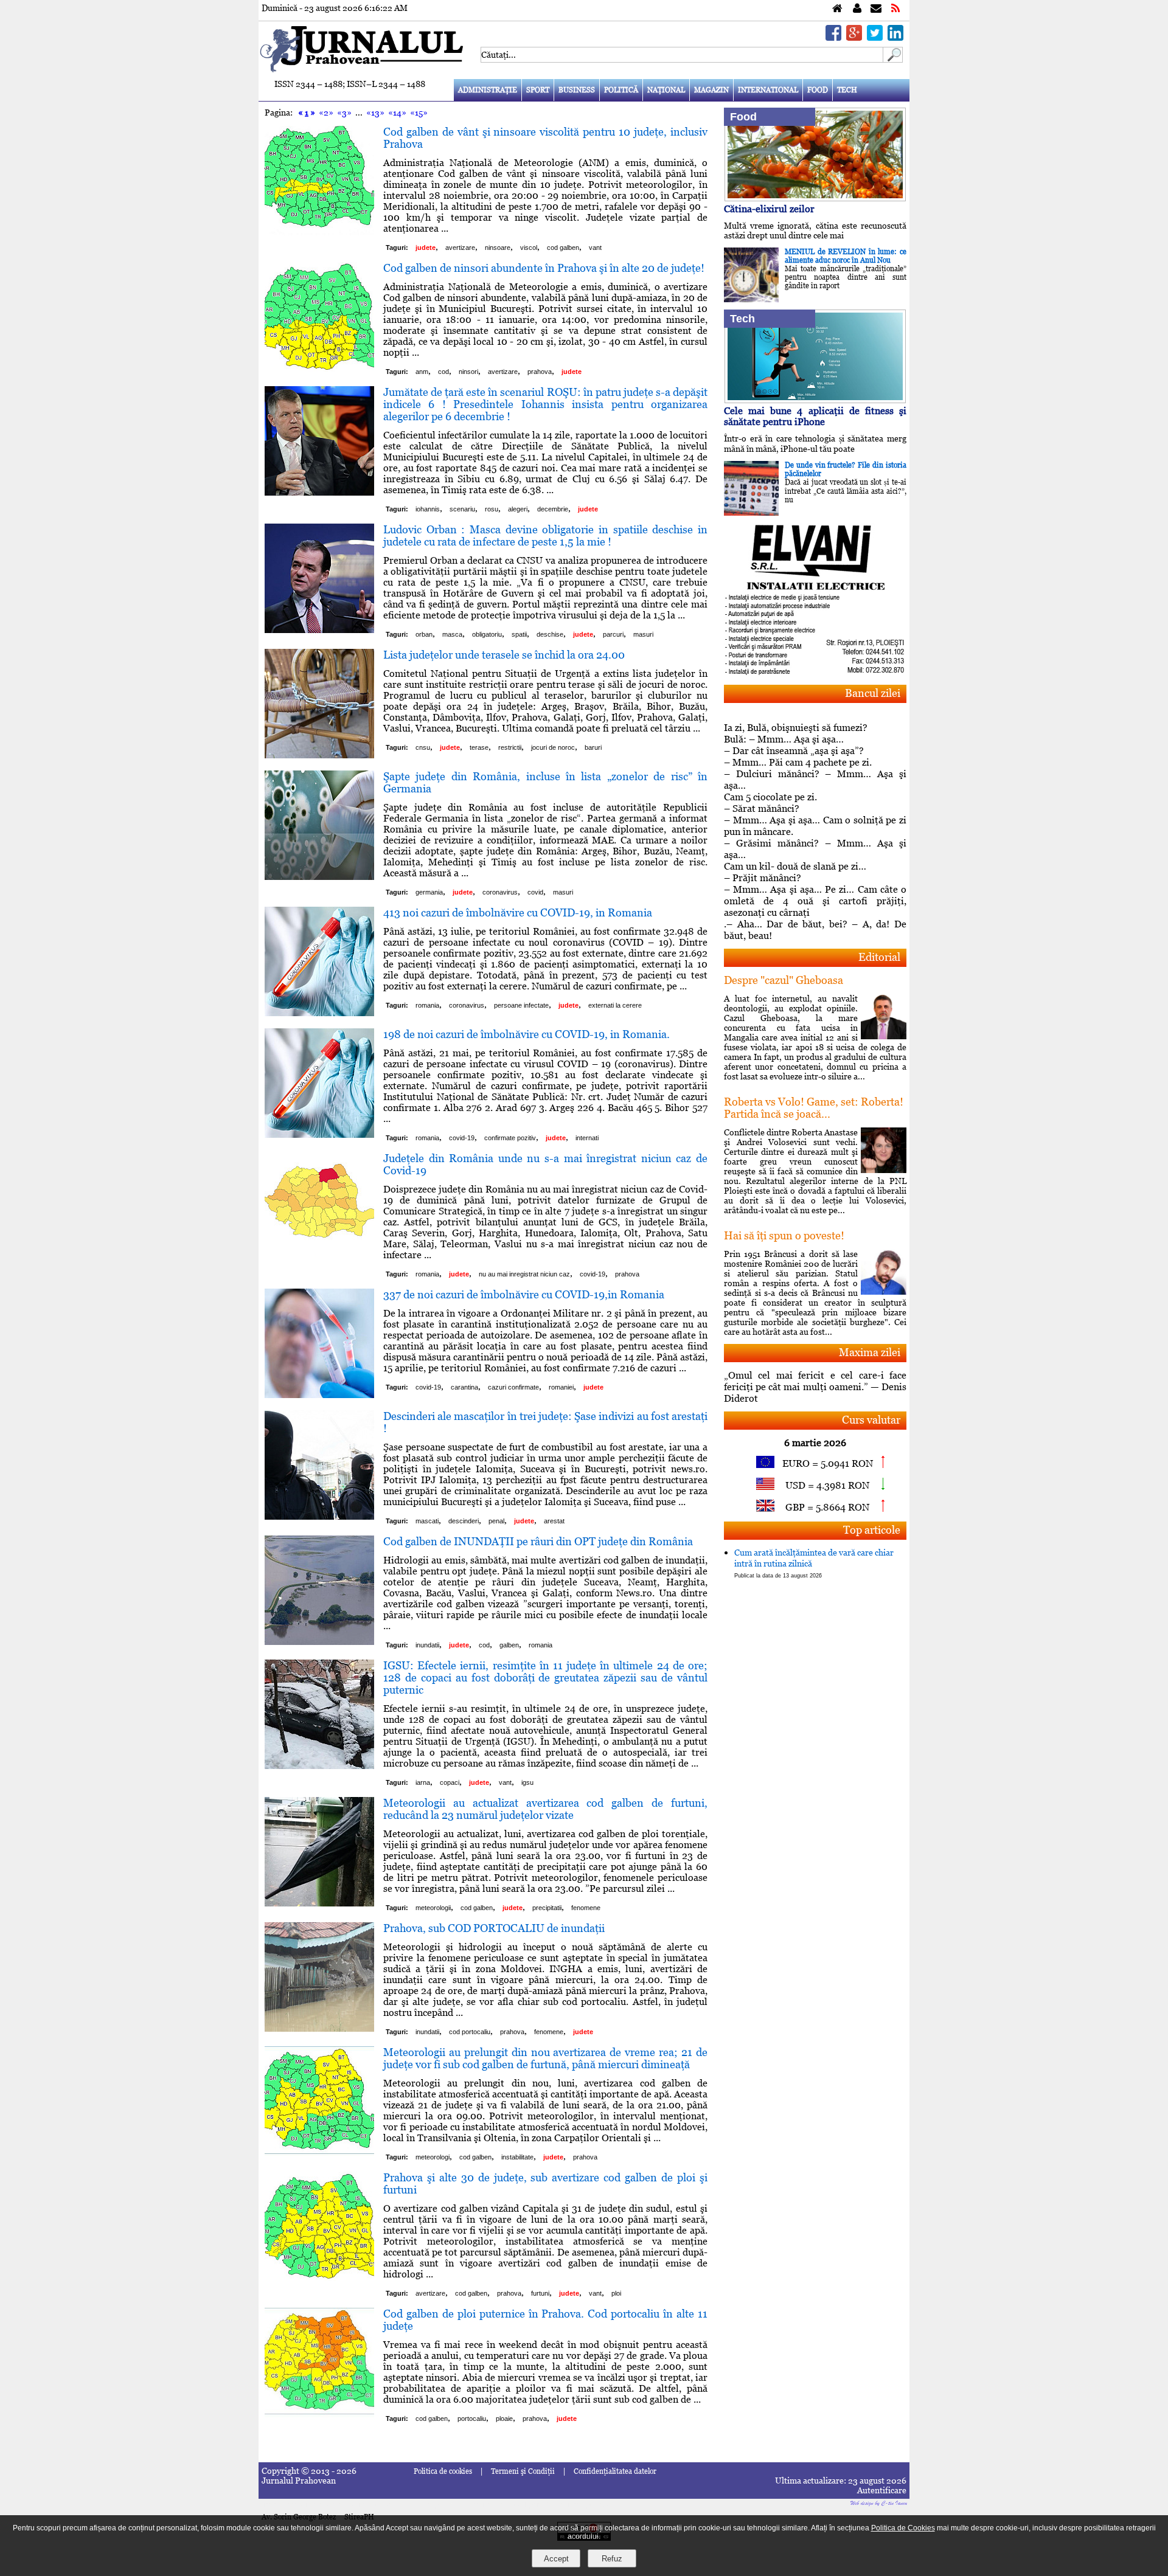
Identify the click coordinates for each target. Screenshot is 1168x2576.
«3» (344, 113)
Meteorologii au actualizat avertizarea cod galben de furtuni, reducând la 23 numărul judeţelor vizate (545, 1809)
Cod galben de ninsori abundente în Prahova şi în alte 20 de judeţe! (544, 268)
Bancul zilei (873, 693)
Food (818, 90)
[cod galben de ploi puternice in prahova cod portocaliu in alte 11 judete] (319, 2414)
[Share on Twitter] (875, 37)
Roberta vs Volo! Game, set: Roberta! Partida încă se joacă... (814, 1108)
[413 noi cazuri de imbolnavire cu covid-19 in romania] (319, 1013)
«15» (419, 113)
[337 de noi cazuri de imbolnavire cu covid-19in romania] (319, 1395)
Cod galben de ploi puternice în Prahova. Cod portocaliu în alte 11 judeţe (545, 2320)
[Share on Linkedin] (895, 37)
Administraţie (488, 90)
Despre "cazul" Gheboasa (784, 980)
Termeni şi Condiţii (523, 2471)
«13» (375, 113)
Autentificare (882, 2490)
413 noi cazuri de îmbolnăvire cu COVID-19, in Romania (518, 912)
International (768, 90)
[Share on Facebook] (833, 37)
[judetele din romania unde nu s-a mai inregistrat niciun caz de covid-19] (319, 1259)
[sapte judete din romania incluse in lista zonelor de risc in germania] (319, 877)
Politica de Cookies (903, 2528)
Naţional (666, 90)
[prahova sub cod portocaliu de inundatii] (319, 2028)
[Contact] (876, 9)
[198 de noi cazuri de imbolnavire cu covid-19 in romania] (319, 1134)
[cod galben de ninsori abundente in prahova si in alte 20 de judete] (319, 368)
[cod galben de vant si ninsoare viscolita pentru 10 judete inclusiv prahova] (319, 232)
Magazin (711, 90)
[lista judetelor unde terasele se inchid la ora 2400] (319, 755)
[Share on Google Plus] (854, 37)
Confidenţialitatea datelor (615, 2471)
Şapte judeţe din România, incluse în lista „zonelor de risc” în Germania (545, 782)
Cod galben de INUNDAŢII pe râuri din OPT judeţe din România (538, 1541)
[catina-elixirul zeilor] (815, 198)
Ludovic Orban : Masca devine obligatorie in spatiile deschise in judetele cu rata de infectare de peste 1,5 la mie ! (545, 535)
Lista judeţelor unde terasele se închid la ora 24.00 (504, 655)
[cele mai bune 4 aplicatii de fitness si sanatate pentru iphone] (815, 400)
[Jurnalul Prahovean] (837, 9)
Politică (621, 90)
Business (577, 90)
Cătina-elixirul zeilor (769, 209)
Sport (538, 90)
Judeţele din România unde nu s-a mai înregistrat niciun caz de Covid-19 (545, 1164)
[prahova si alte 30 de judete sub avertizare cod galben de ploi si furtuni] (319, 2278)
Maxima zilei (870, 1352)
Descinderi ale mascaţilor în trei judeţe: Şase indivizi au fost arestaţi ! (545, 1422)
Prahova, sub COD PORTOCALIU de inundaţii (494, 1928)
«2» (326, 113)
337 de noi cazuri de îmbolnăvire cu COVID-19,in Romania (524, 1294)
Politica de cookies (443, 2471)
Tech (847, 90)
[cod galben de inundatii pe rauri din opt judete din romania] (319, 1642)
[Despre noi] (857, 9)
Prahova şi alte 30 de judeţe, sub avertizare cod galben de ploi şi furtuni (545, 2183)
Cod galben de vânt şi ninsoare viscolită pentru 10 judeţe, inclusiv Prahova (545, 138)
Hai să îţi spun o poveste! (784, 1235)
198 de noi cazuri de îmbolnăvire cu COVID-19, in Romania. (527, 1034)
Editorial (879, 957)
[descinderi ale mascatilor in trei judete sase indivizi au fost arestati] (319, 1516)
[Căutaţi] (893, 59)
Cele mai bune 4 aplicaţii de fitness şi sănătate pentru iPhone (815, 416)
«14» (397, 113)
